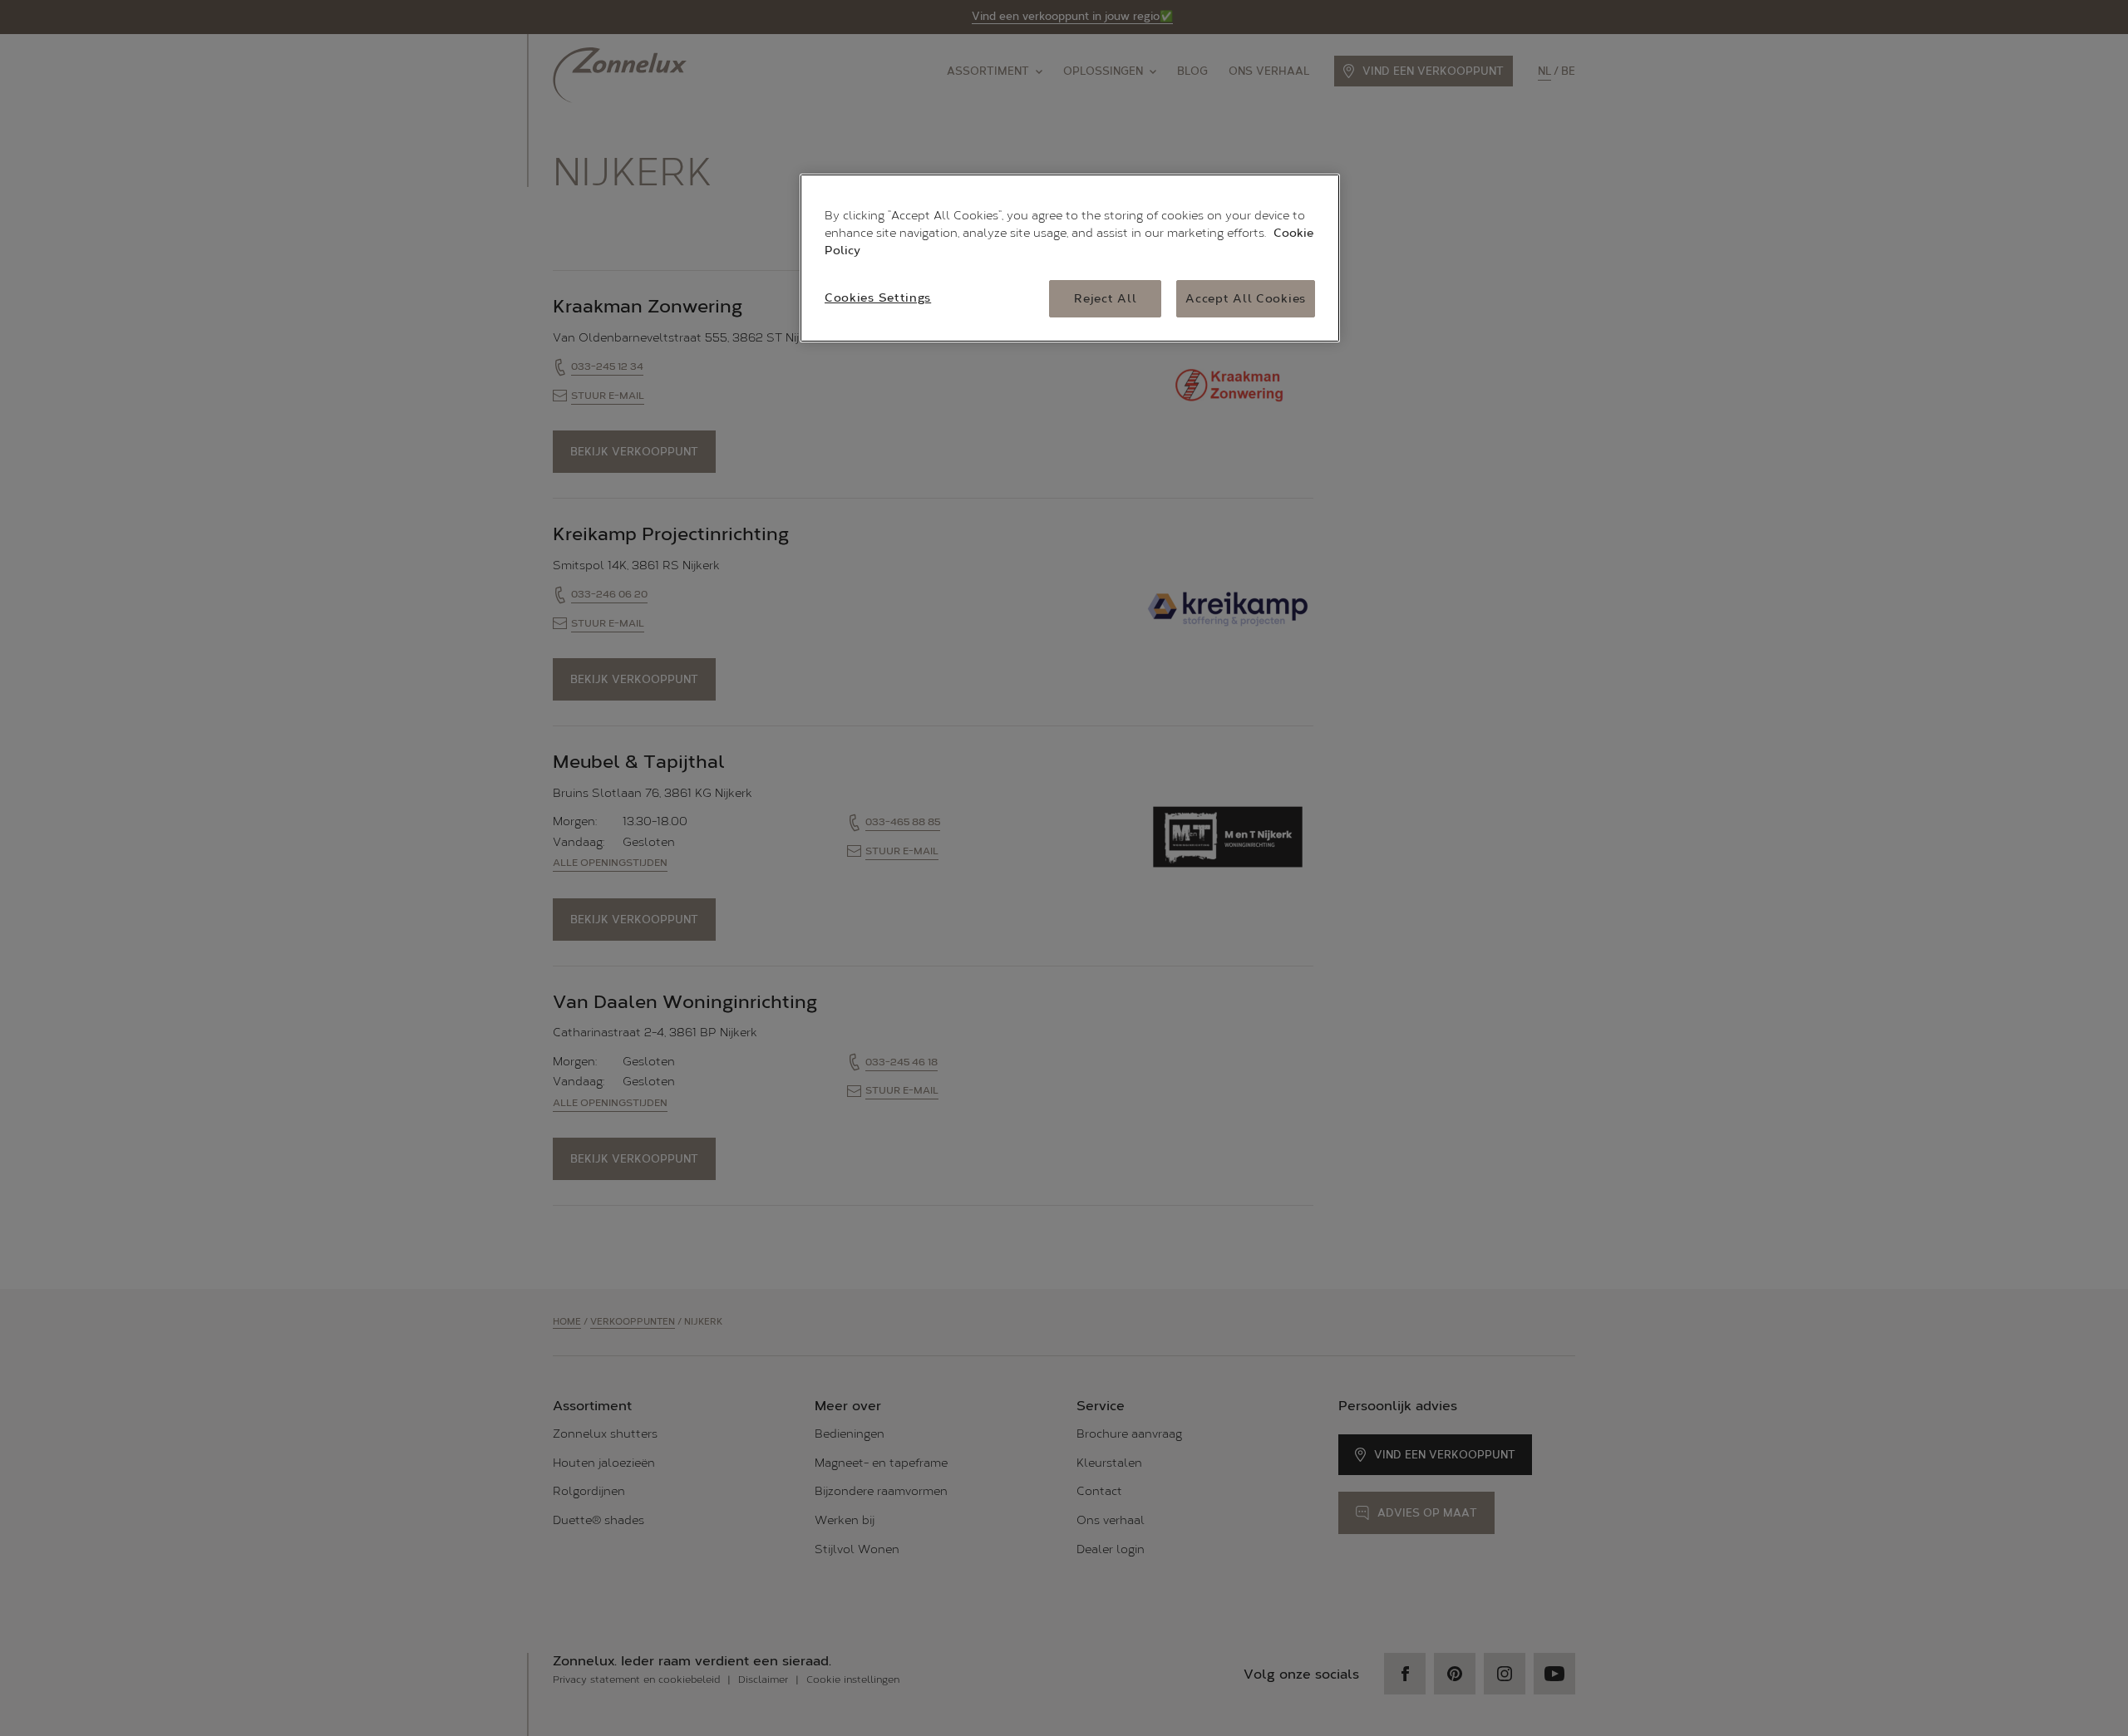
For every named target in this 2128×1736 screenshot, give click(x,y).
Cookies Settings (878, 298)
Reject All (1105, 299)
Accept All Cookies (1246, 299)
